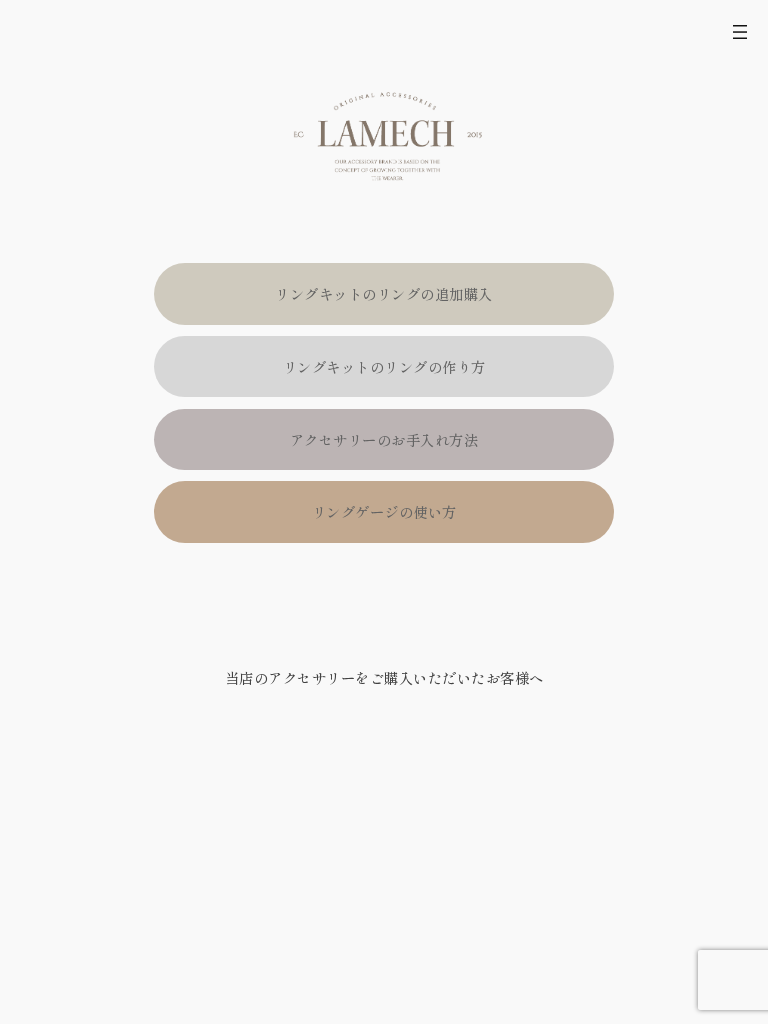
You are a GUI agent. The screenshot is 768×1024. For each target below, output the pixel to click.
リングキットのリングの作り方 (384, 366)
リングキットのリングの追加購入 (384, 293)
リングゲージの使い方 (384, 511)
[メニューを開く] (740, 32)
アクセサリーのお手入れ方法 (384, 439)
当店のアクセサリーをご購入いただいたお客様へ (384, 677)
